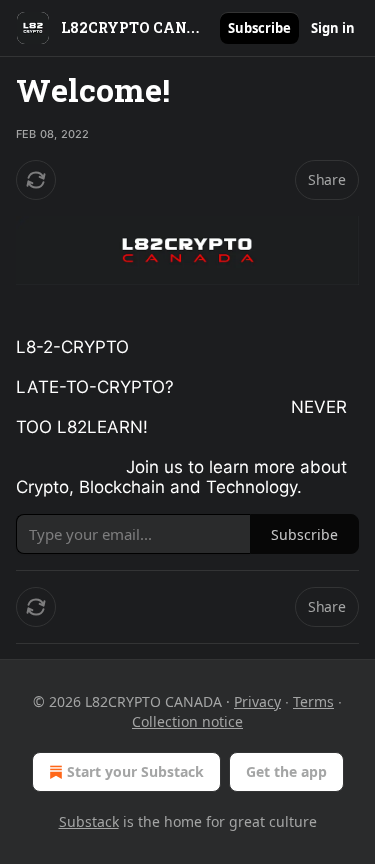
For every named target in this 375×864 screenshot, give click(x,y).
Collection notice (187, 721)
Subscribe (259, 28)
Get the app (286, 771)
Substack (89, 821)
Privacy (257, 701)
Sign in (333, 28)
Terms (313, 701)
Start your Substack (135, 771)
